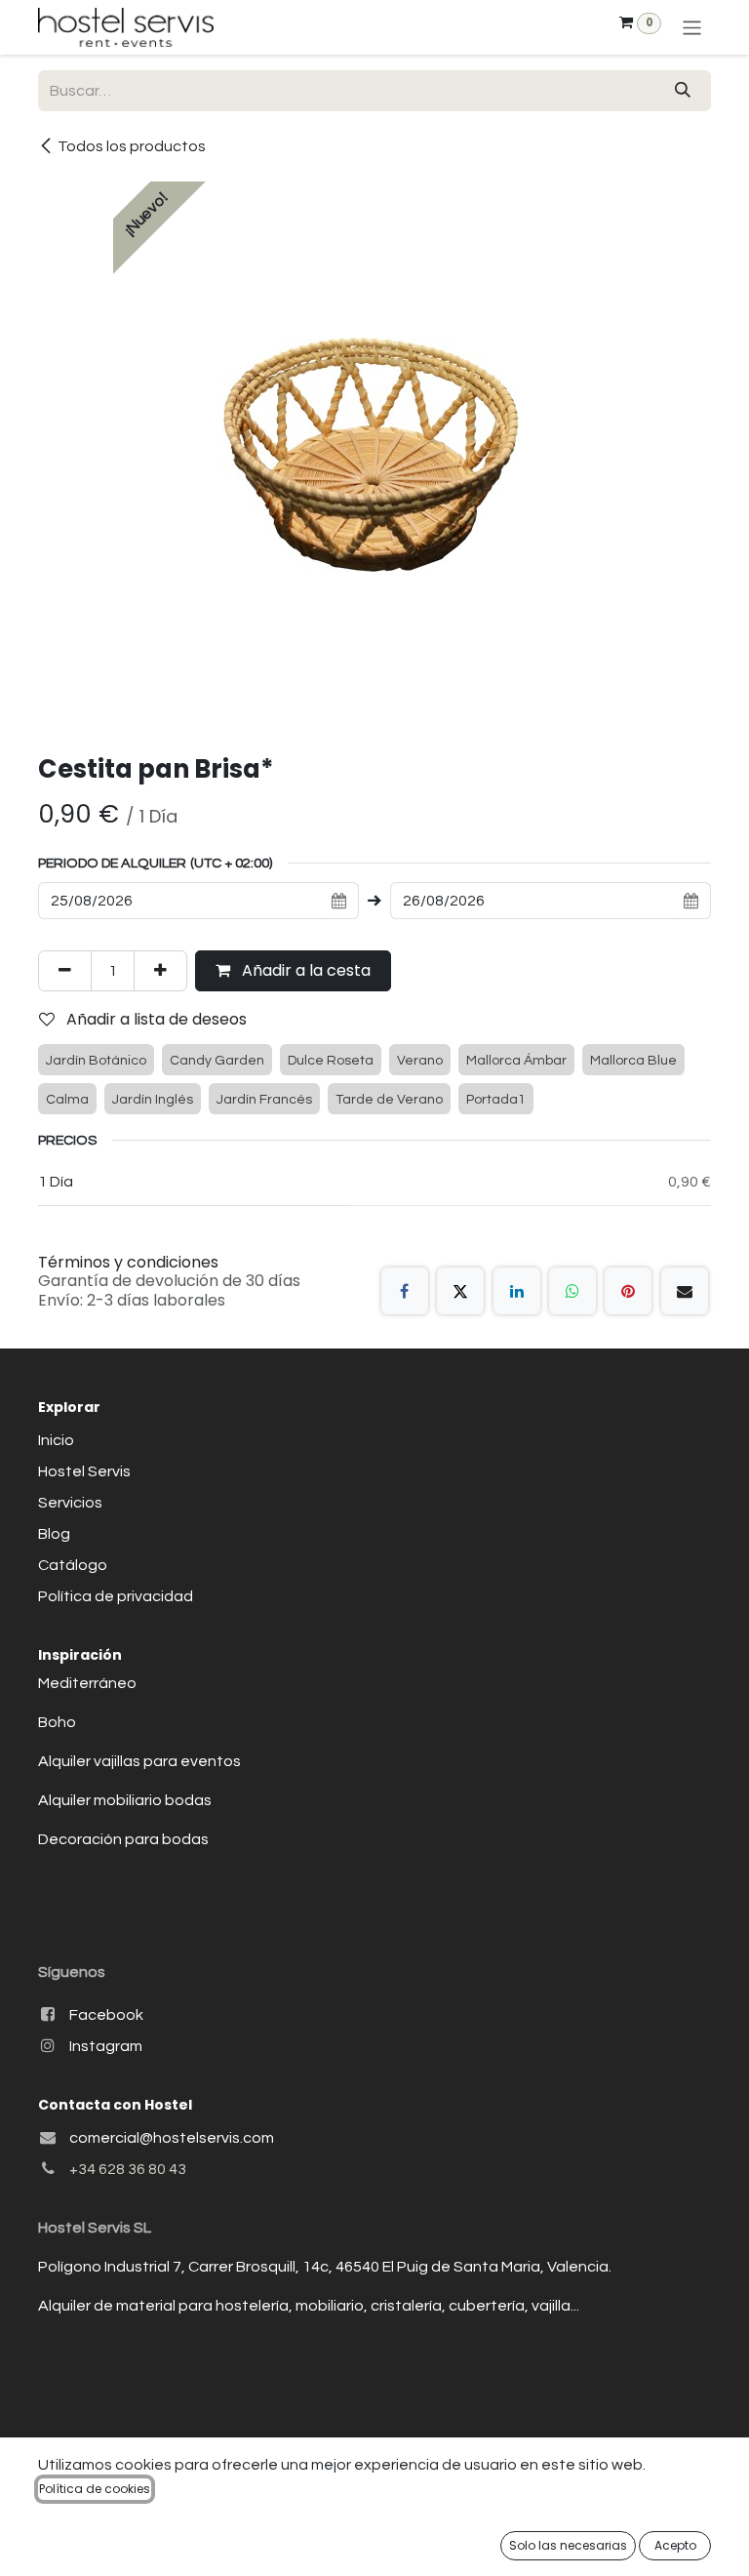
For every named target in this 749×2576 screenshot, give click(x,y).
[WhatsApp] (572, 1291)
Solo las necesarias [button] (568, 2545)
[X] (460, 1291)
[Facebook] (405, 1291)
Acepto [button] (675, 2545)
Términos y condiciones (128, 1262)
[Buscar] (683, 91)
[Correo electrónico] (685, 1291)
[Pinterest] (628, 1291)
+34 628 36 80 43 (128, 2169)
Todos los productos (132, 146)
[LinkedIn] (517, 1291)
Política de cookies (95, 2489)
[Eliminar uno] (65, 971)
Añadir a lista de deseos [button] (155, 1019)
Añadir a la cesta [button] (304, 970)
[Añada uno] (160, 971)
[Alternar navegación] (692, 27)
